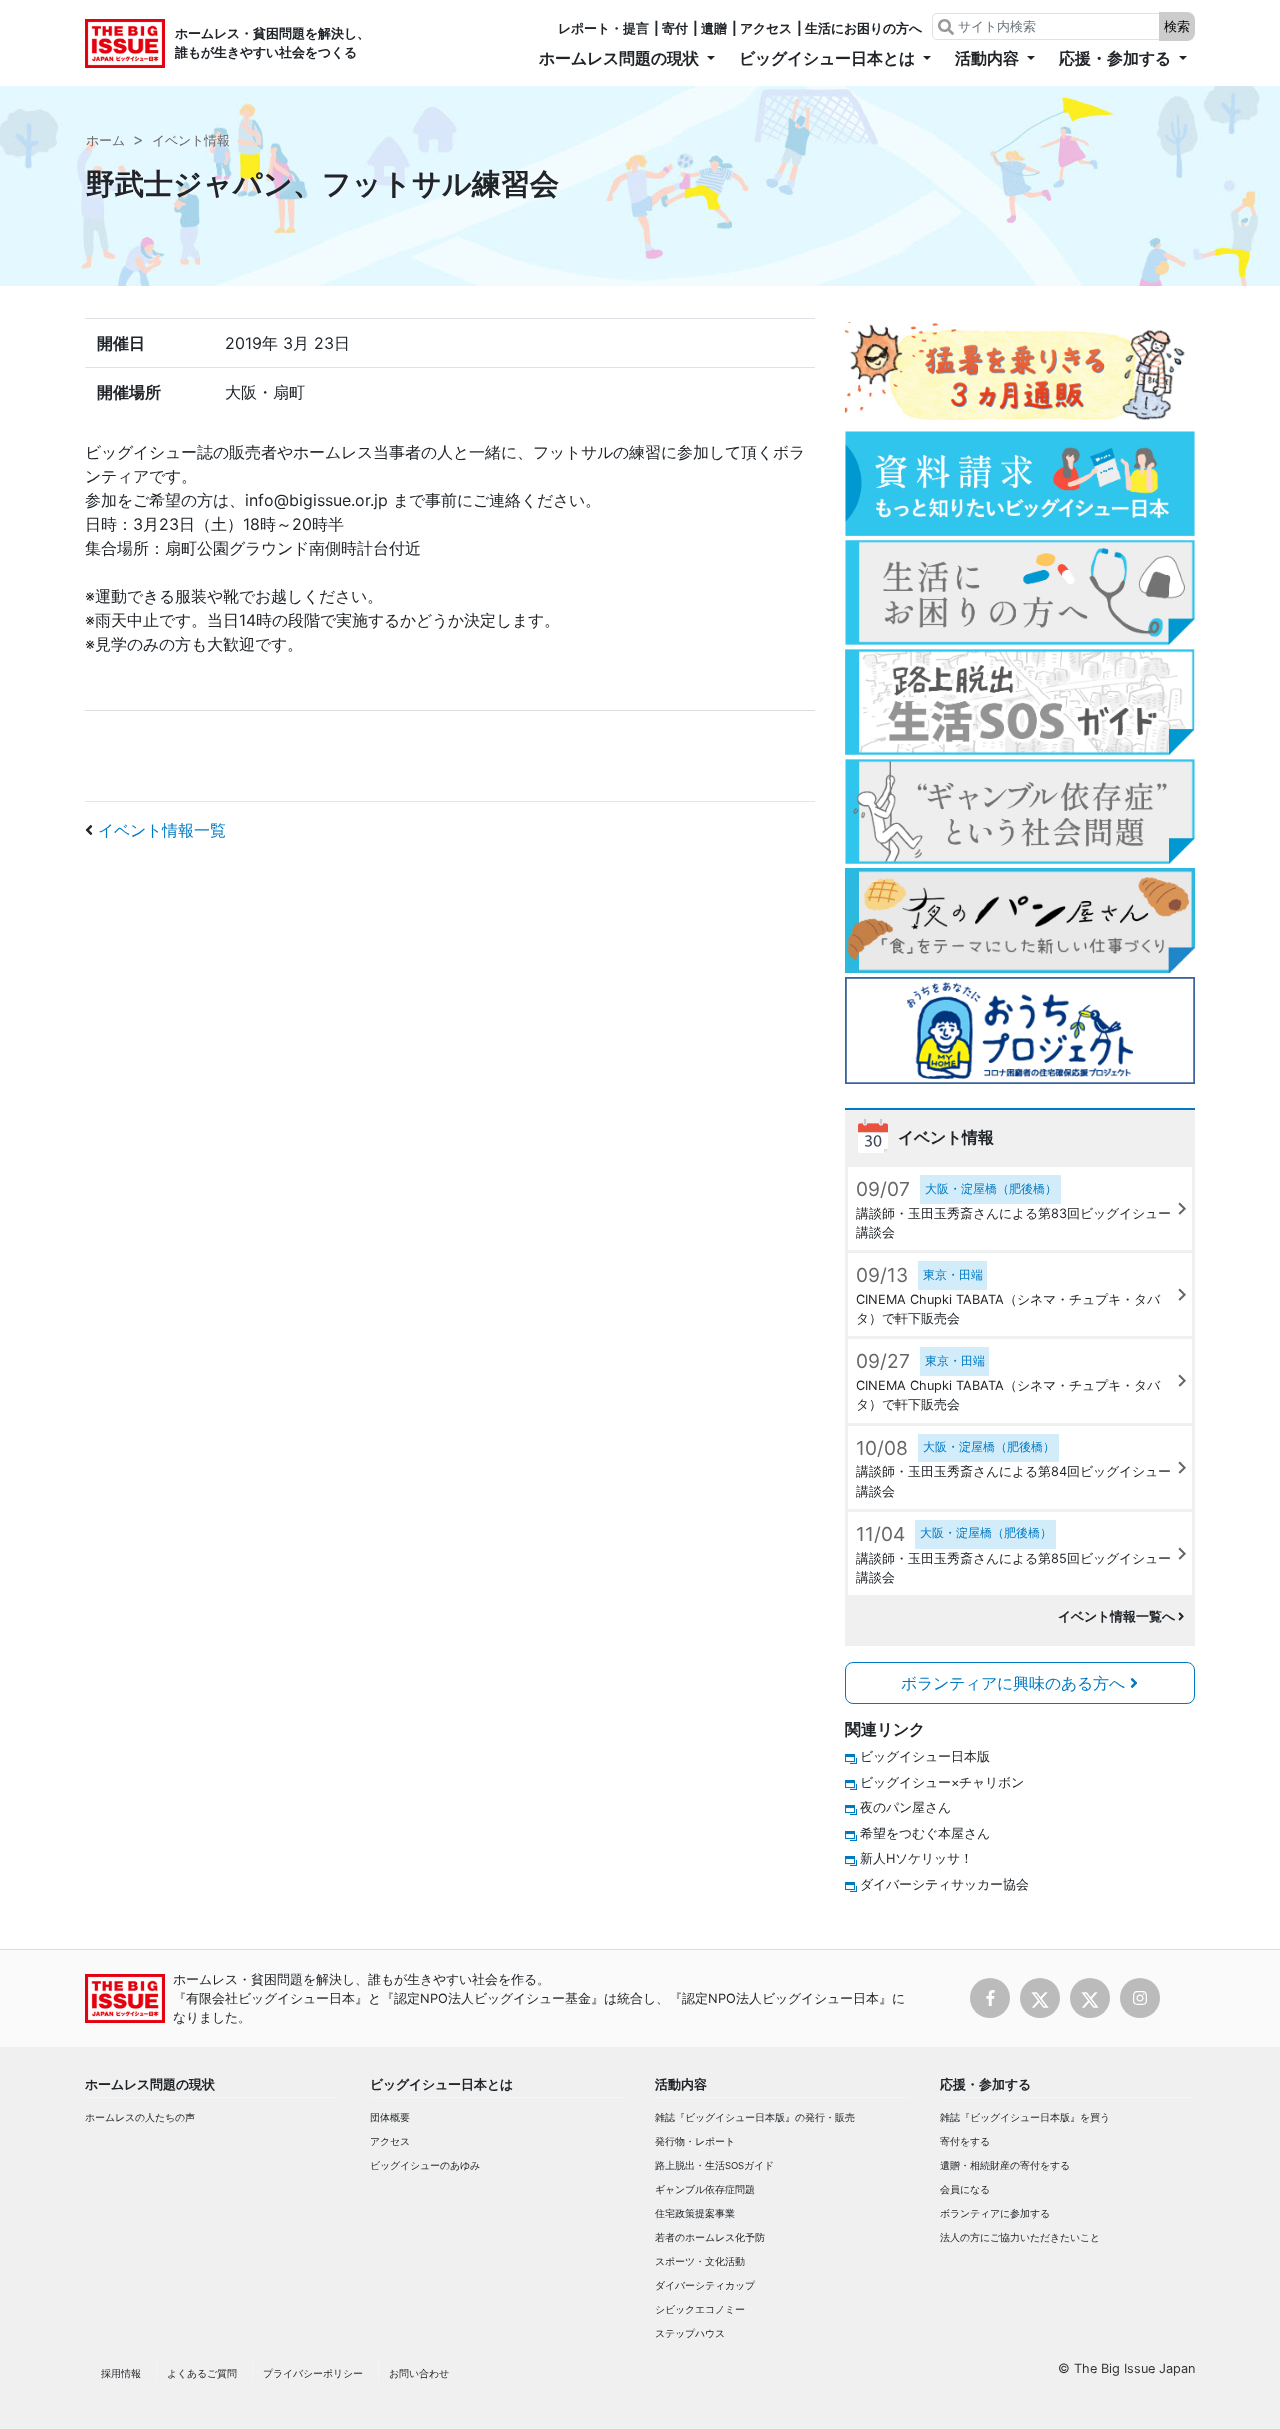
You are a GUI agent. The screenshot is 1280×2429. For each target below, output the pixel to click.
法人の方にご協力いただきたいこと (1020, 2237)
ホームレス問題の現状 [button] (621, 58)
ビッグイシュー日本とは (441, 2084)
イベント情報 (191, 140)
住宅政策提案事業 (695, 2213)
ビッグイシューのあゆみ (425, 2165)
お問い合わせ (419, 2373)
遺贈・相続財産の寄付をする (1005, 2165)
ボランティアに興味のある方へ (1015, 1683)
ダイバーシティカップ (705, 2285)
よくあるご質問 (202, 2373)
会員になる (965, 2189)
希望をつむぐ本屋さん (925, 1833)
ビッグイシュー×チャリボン (942, 1782)
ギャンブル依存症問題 (705, 2189)
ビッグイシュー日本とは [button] (829, 58)
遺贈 (714, 28)
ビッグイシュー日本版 (925, 1756)
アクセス (766, 28)
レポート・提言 (603, 28)
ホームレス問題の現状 (150, 2084)
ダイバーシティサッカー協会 (944, 1884)
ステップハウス (690, 2333)
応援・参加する (985, 2084)
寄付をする (965, 2141)
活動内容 (681, 2084)
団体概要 (390, 2117)
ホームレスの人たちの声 (140, 2117)
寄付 (675, 28)
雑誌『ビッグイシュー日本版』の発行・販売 (755, 2117)
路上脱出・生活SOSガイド (714, 2165)
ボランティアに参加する (995, 2213)
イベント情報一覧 (162, 830)
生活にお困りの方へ (863, 28)
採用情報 (121, 2373)
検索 (1177, 26)
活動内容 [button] (989, 58)
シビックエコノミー (700, 2309)
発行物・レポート (695, 2141)
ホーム (105, 140)
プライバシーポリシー (313, 2373)
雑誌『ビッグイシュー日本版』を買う (1025, 2117)
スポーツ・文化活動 (700, 2261)
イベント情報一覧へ (1118, 1616)
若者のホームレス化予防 (710, 2237)
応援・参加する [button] (1117, 58)
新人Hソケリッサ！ (916, 1858)
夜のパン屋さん (905, 1807)
